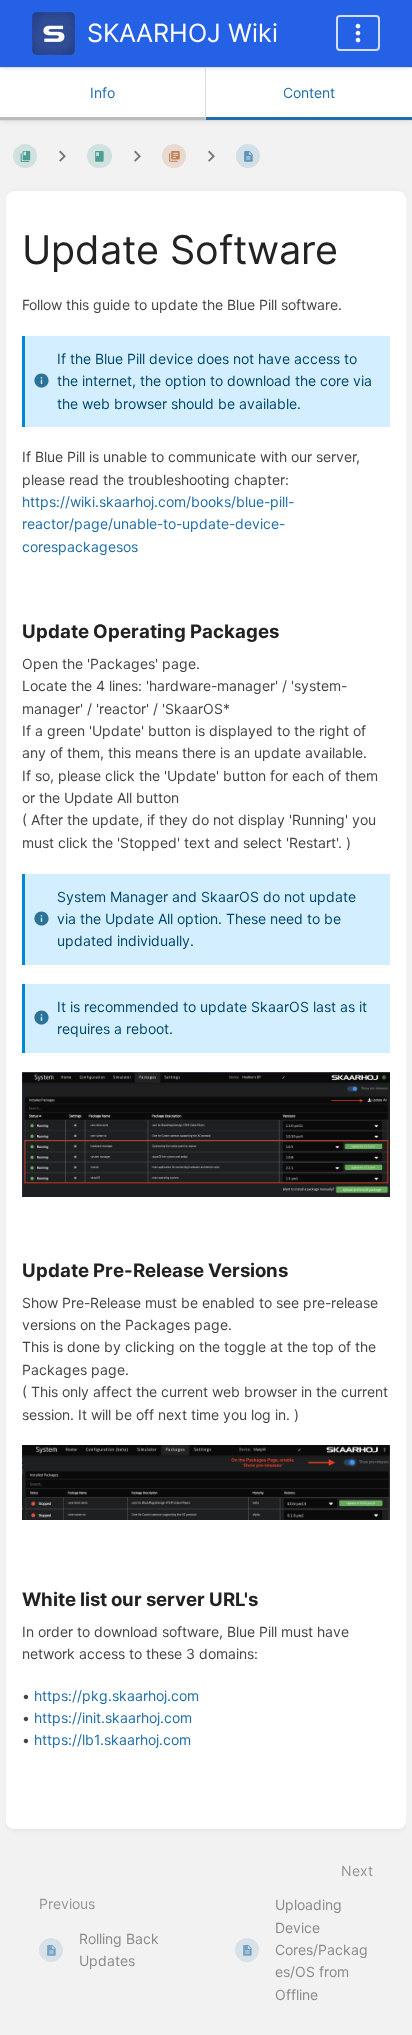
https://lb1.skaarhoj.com (112, 1739)
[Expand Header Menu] (358, 33)
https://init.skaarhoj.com (113, 1717)
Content (309, 92)
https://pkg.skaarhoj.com (116, 1695)
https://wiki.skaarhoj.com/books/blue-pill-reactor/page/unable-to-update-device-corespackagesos (158, 524)
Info (102, 92)
